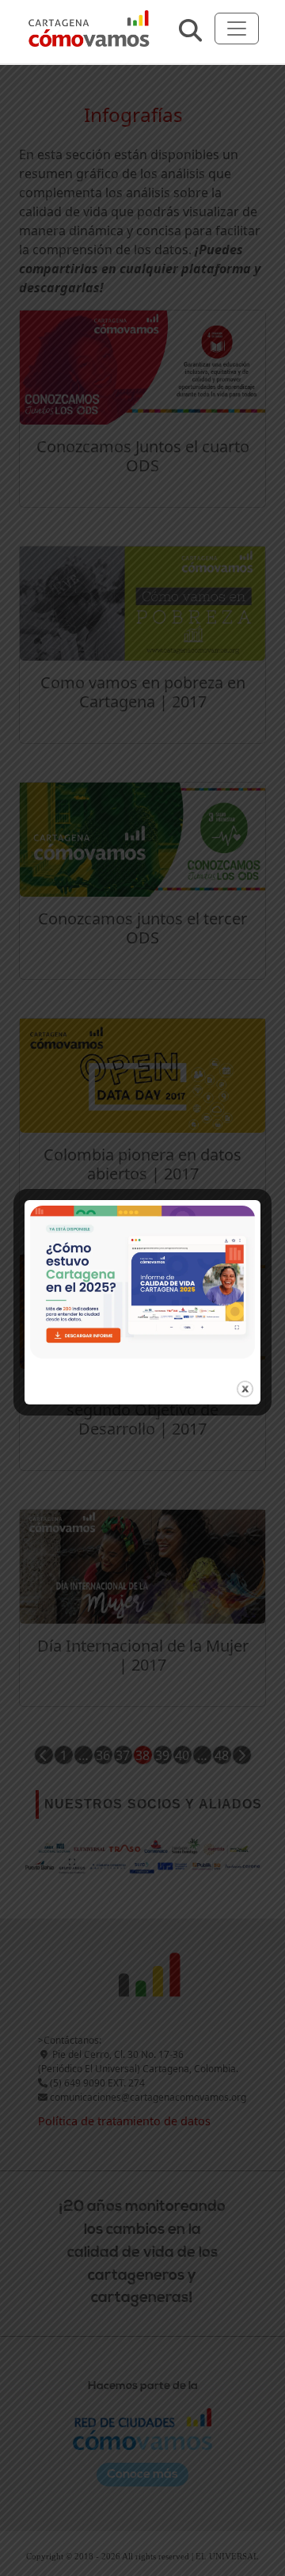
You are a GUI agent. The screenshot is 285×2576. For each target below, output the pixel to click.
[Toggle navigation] (237, 29)
